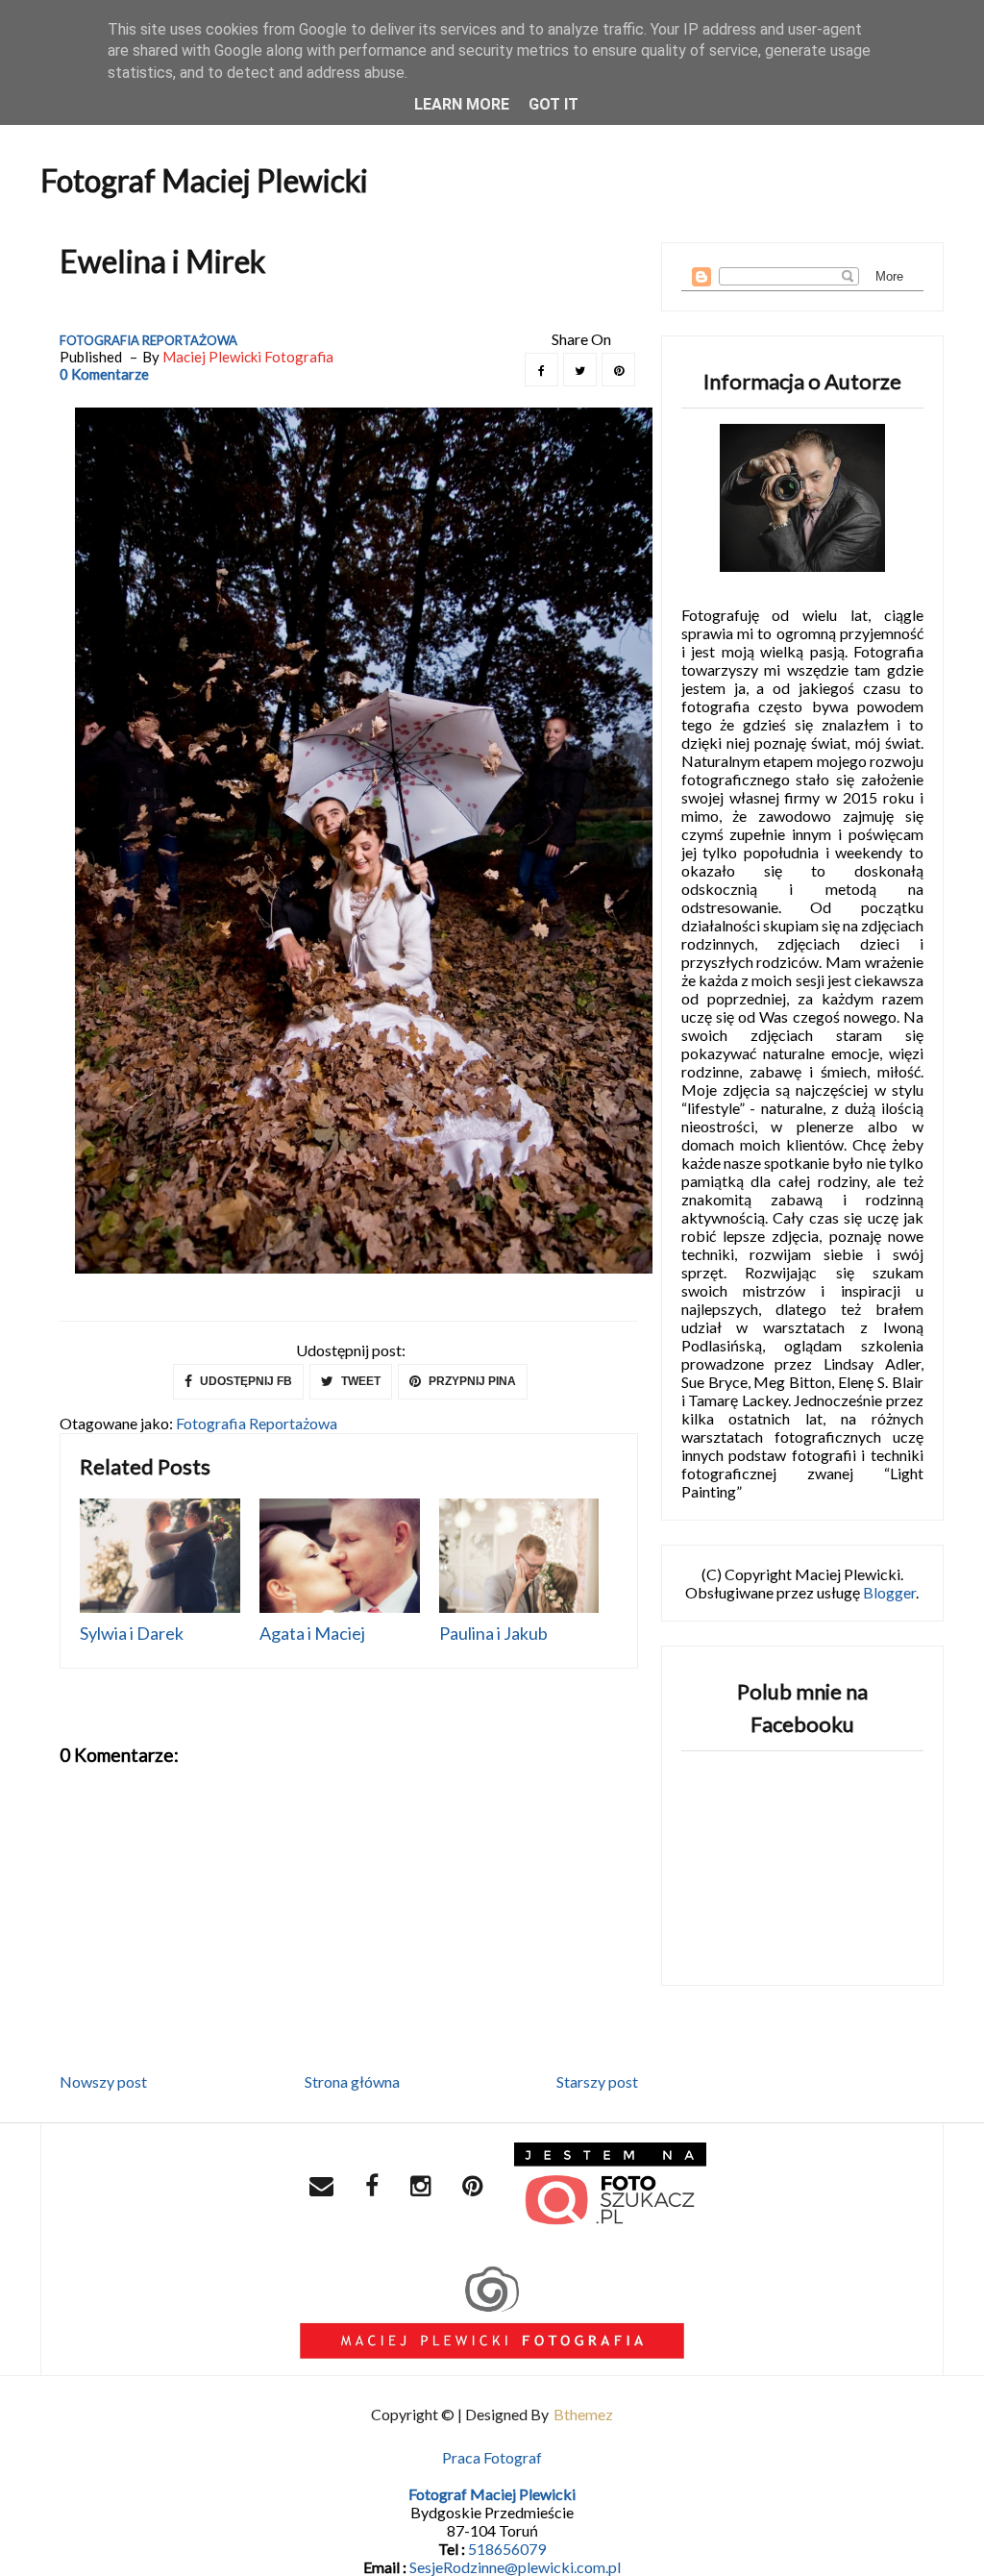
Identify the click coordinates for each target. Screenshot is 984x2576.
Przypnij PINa (471, 1381)
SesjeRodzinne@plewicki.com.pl (515, 2567)
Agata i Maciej (312, 1633)
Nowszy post (103, 2081)
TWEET (359, 1381)
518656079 (507, 2549)
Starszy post (597, 2081)
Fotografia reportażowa (148, 340)
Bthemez (583, 2414)
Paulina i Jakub (493, 1633)
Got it (553, 104)
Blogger (889, 1592)
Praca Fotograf (492, 2457)
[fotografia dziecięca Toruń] (610, 2188)
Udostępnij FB (245, 1381)
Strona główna (352, 2081)
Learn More (462, 104)
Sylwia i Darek (132, 1633)
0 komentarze (104, 374)
